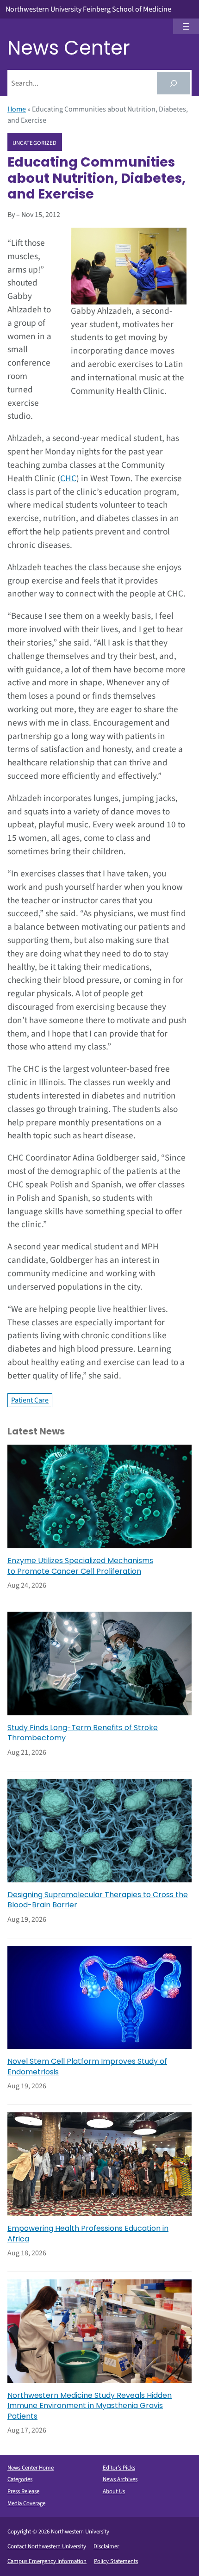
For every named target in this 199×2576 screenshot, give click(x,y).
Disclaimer (106, 2546)
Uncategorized (35, 143)
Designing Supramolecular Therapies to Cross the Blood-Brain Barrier (98, 1900)
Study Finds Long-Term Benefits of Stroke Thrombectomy (83, 1733)
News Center (69, 48)
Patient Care (30, 1400)
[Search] (173, 83)
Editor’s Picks (119, 2468)
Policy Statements (116, 2561)
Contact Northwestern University (47, 2546)
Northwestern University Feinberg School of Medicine (88, 9)
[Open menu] (186, 26)
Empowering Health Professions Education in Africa (88, 2234)
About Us (114, 2491)
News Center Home (31, 2468)
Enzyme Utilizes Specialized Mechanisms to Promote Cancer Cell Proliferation (80, 1566)
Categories (20, 2479)
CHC (68, 478)
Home (17, 109)
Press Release (23, 2491)
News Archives (120, 2479)
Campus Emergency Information (47, 2561)
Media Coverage (26, 2503)
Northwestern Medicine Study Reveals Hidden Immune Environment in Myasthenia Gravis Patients (90, 2406)
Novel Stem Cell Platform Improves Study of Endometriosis (87, 2067)
